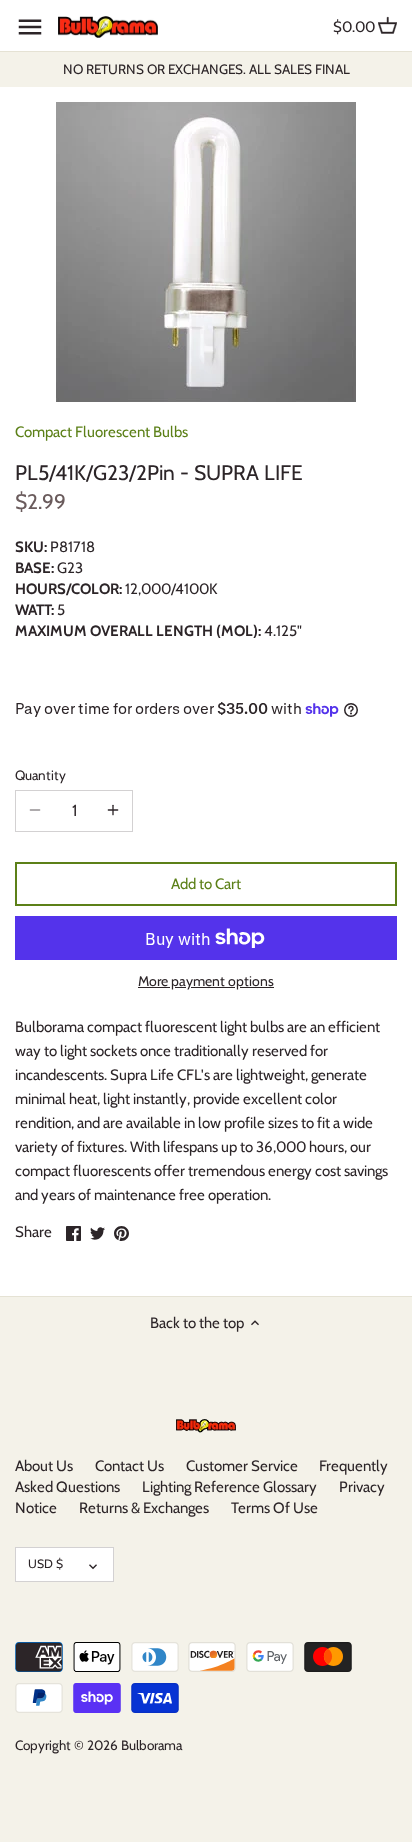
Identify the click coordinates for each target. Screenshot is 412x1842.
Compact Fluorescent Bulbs (101, 432)
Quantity (40, 775)
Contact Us (129, 1466)
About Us (44, 1466)
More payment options (206, 981)
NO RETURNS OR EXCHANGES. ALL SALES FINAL (206, 69)
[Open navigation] (30, 27)
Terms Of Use (274, 1508)
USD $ (45, 1563)
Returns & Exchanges (144, 1508)
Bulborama (151, 1745)
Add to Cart (206, 884)
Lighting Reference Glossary (229, 1487)
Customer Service (242, 1466)
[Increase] (113, 811)
